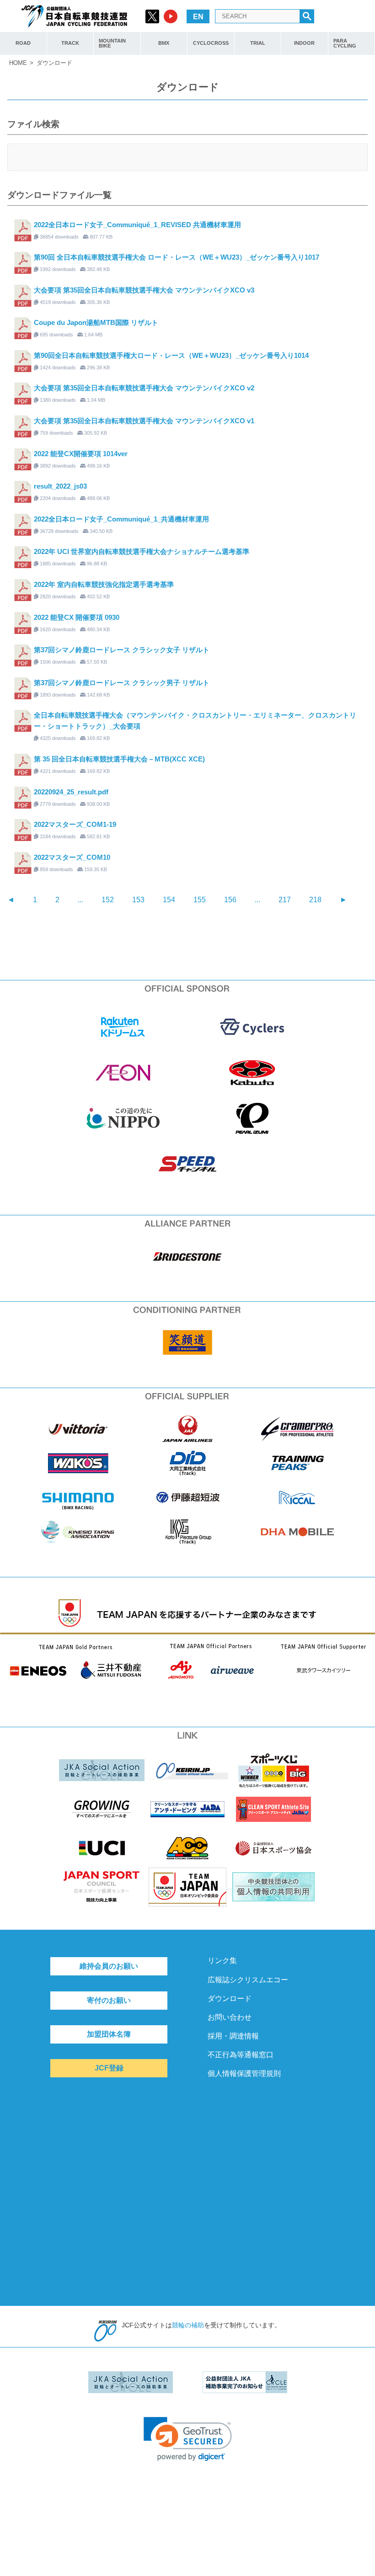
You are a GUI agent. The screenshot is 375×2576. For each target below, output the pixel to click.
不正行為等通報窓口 (241, 2055)
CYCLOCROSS (211, 43)
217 (285, 900)
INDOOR (304, 43)
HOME (18, 63)
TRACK (70, 43)
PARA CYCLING (345, 43)
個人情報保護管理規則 (244, 2073)
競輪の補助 (188, 2325)
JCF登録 (109, 2068)
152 (108, 900)
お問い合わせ (230, 2017)
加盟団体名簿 (109, 2034)
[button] (188, 2439)
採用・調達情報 (233, 2036)
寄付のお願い (109, 2000)
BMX (164, 43)
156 (230, 900)
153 (138, 900)
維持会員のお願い (109, 1966)
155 (200, 900)
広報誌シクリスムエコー (248, 1980)
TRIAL (258, 43)
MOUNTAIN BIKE (112, 43)
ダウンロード (230, 1999)
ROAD (23, 43)
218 (315, 900)
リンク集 (222, 1961)
